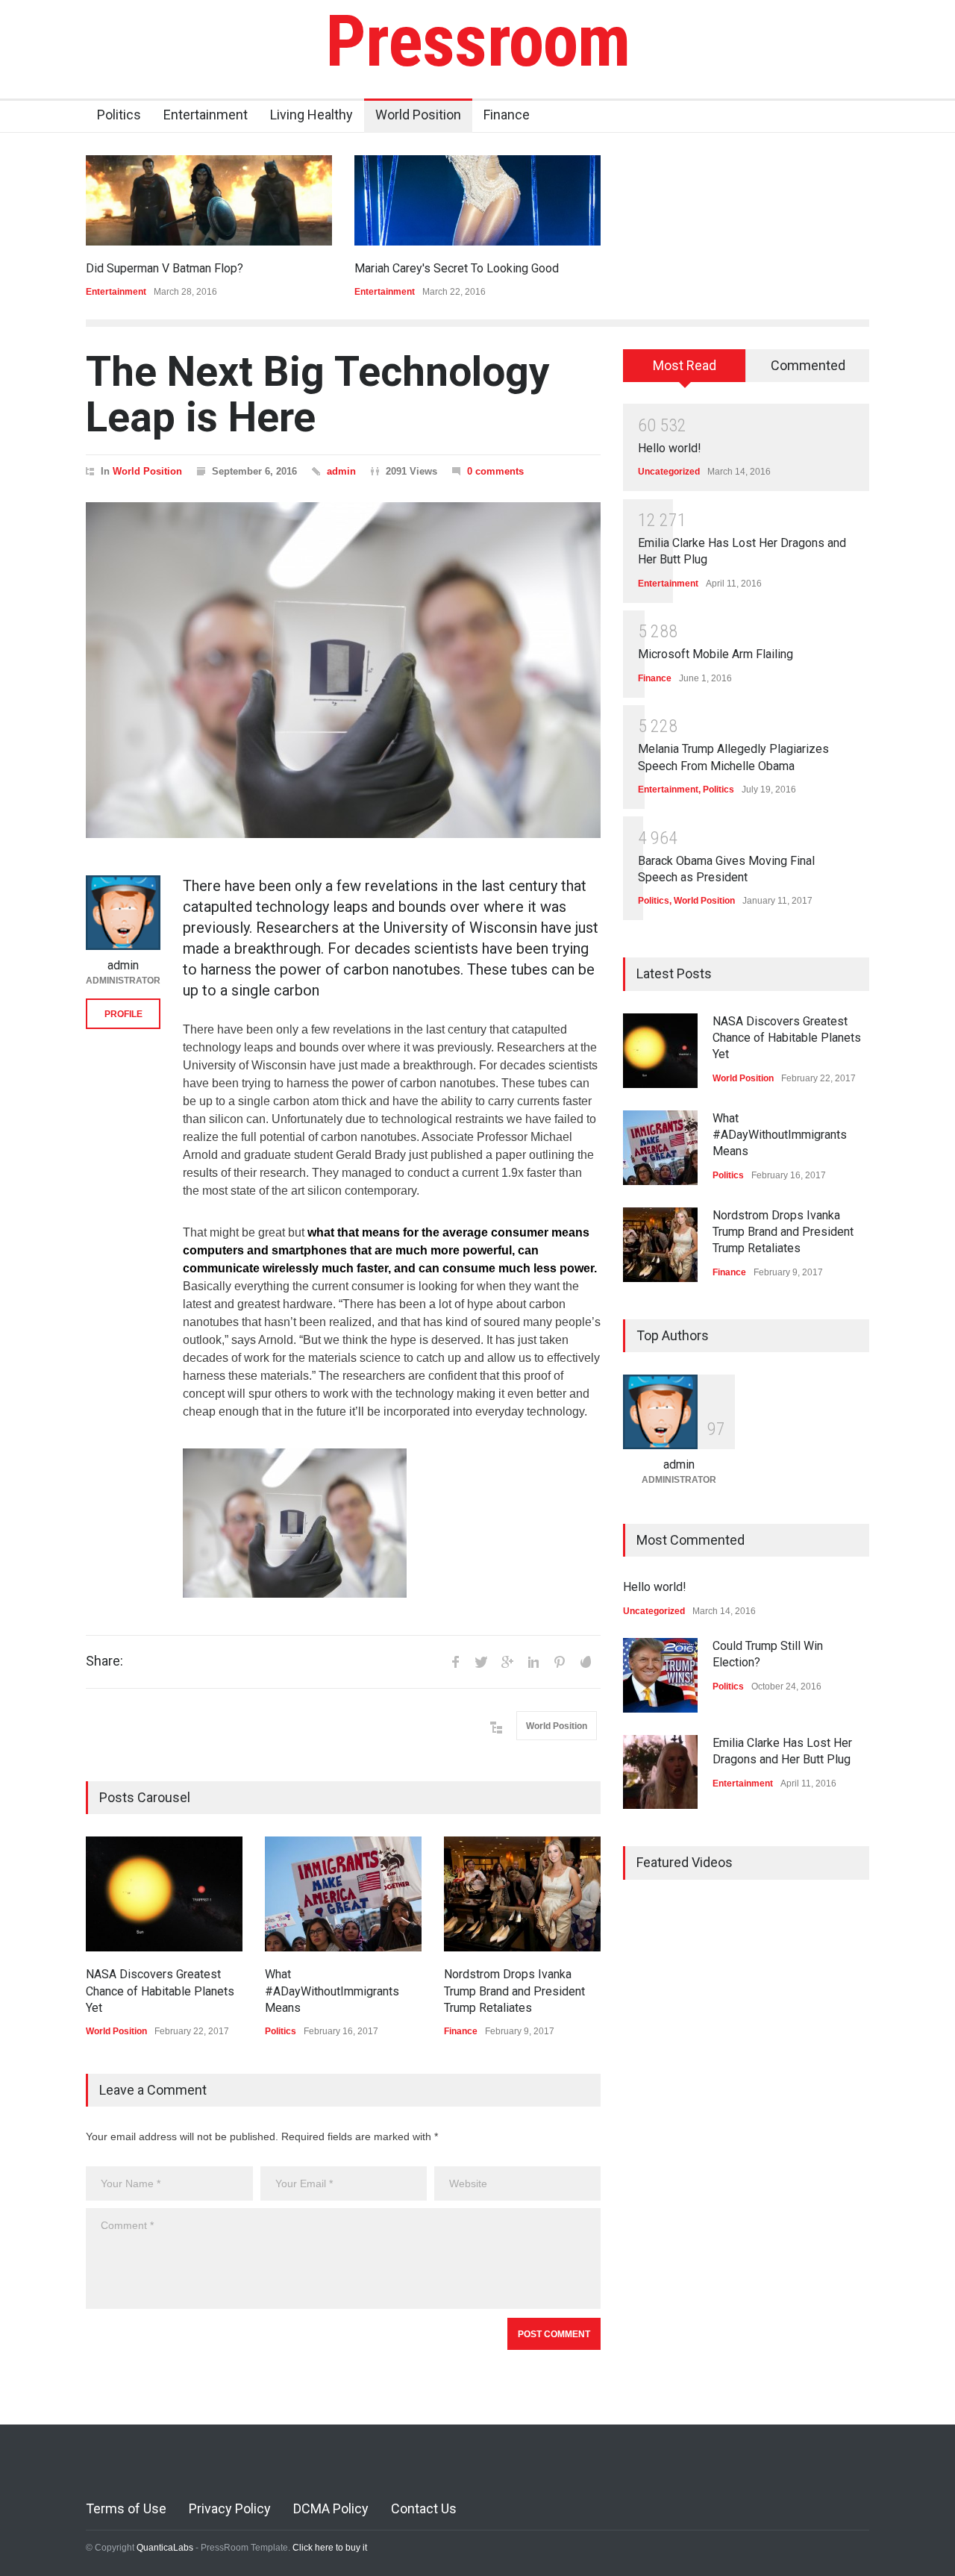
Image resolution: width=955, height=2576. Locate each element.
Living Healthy (311, 115)
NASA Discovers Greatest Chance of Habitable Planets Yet (160, 1991)
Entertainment (206, 115)
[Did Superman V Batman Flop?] (209, 200)
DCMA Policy (331, 2508)
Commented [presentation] (808, 365)
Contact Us (424, 2508)
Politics (119, 115)
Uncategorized (669, 472)
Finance (507, 115)
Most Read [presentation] (685, 365)
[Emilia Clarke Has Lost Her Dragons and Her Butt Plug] (660, 1772)
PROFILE (123, 1014)
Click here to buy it (330, 2548)
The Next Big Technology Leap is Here (318, 394)
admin (341, 471)
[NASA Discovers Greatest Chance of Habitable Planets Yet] (164, 1894)
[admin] (123, 913)
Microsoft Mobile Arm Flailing (716, 654)
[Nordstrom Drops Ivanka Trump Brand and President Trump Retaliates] (522, 1894)
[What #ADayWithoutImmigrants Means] (343, 1894)
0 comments (495, 471)
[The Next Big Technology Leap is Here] (343, 670)
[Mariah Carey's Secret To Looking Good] (477, 200)
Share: (104, 1661)
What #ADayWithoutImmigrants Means (332, 1991)
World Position (418, 115)
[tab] (685, 371)
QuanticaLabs (165, 2548)
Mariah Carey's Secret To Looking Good (457, 268)
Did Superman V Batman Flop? (165, 268)
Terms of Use (126, 2508)
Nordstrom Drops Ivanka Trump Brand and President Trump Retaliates (514, 1991)
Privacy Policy (230, 2508)
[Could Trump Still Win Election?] (660, 1675)
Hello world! (670, 448)
